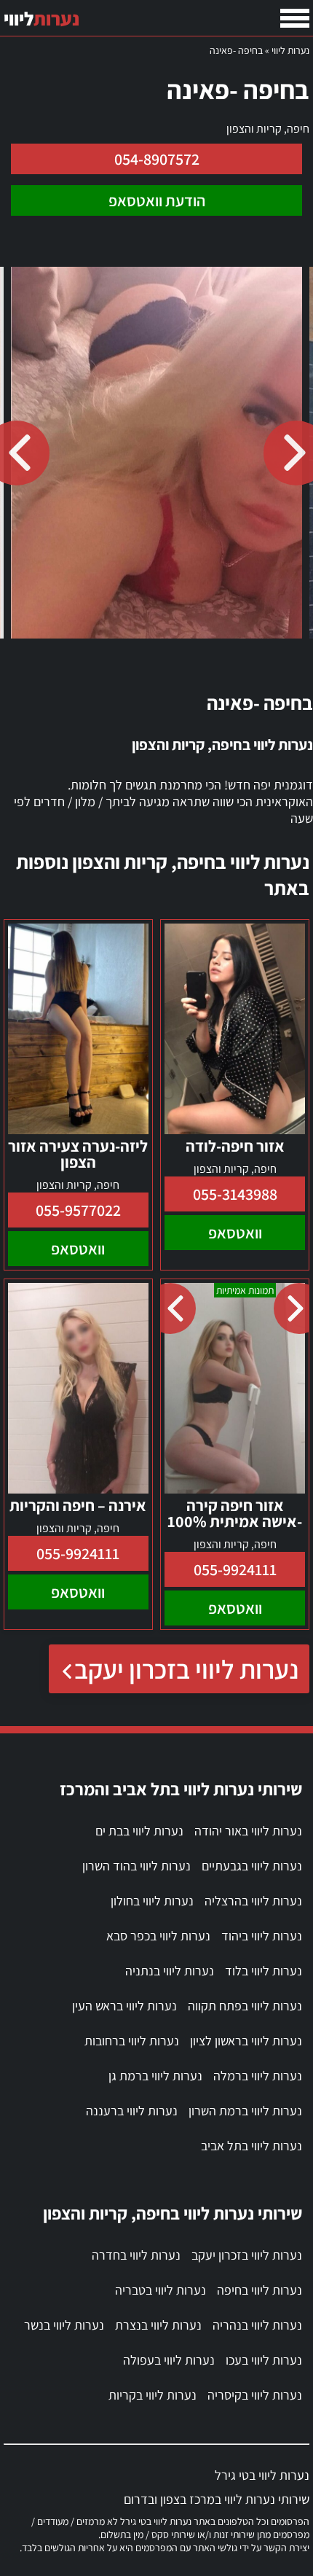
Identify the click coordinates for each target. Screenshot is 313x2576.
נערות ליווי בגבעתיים (252, 1866)
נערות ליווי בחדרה (136, 2255)
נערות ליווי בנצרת (158, 2325)
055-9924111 (235, 1569)
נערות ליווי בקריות (152, 2395)
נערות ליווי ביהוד (262, 1936)
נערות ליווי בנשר (64, 2325)
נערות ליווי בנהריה (257, 2325)
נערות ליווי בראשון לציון (246, 2041)
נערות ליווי (290, 50)
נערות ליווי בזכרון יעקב (186, 1669)
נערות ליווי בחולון (152, 1901)
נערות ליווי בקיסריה (255, 2395)
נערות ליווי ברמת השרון (245, 2111)
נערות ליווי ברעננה (132, 2111)
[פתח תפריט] (295, 18)
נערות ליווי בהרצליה (253, 1901)
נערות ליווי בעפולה (169, 2360)
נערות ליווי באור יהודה (248, 1831)
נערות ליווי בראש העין (124, 2006)
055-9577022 (78, 1210)
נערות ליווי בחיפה (259, 2290)
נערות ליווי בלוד (264, 1971)
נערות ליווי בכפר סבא (158, 1936)
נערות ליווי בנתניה (170, 1971)
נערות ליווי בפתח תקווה (245, 2006)
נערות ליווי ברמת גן (155, 2076)
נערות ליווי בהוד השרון (136, 1866)
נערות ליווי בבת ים (139, 1831)
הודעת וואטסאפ (157, 200)
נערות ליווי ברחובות (132, 2041)
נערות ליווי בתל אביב (251, 2146)
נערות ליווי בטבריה (161, 2290)
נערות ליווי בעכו (264, 2360)
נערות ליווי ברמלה (258, 2076)
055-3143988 (235, 1194)
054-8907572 (157, 159)
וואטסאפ (235, 1233)
